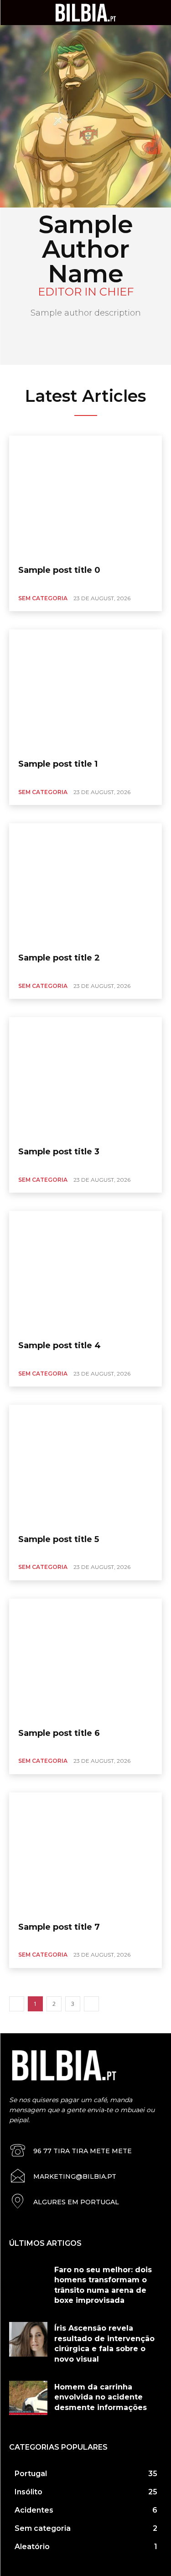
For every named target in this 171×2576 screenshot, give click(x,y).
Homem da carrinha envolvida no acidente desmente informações (101, 2397)
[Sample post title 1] (85, 691)
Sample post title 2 (59, 958)
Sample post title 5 (59, 1539)
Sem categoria (43, 598)
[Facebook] (94, 337)
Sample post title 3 (59, 1152)
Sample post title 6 (59, 1733)
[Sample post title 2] (85, 884)
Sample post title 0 (59, 570)
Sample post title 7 (59, 1927)
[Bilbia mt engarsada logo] (85, 12)
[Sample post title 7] (85, 1854)
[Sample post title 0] (85, 497)
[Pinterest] (77, 337)
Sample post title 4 (60, 1345)
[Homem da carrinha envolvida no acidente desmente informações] (28, 2398)
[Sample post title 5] (85, 1466)
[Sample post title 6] (85, 1660)
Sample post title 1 (58, 764)
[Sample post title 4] (85, 1272)
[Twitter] (60, 337)
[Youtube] (112, 337)
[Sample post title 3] (85, 1078)
